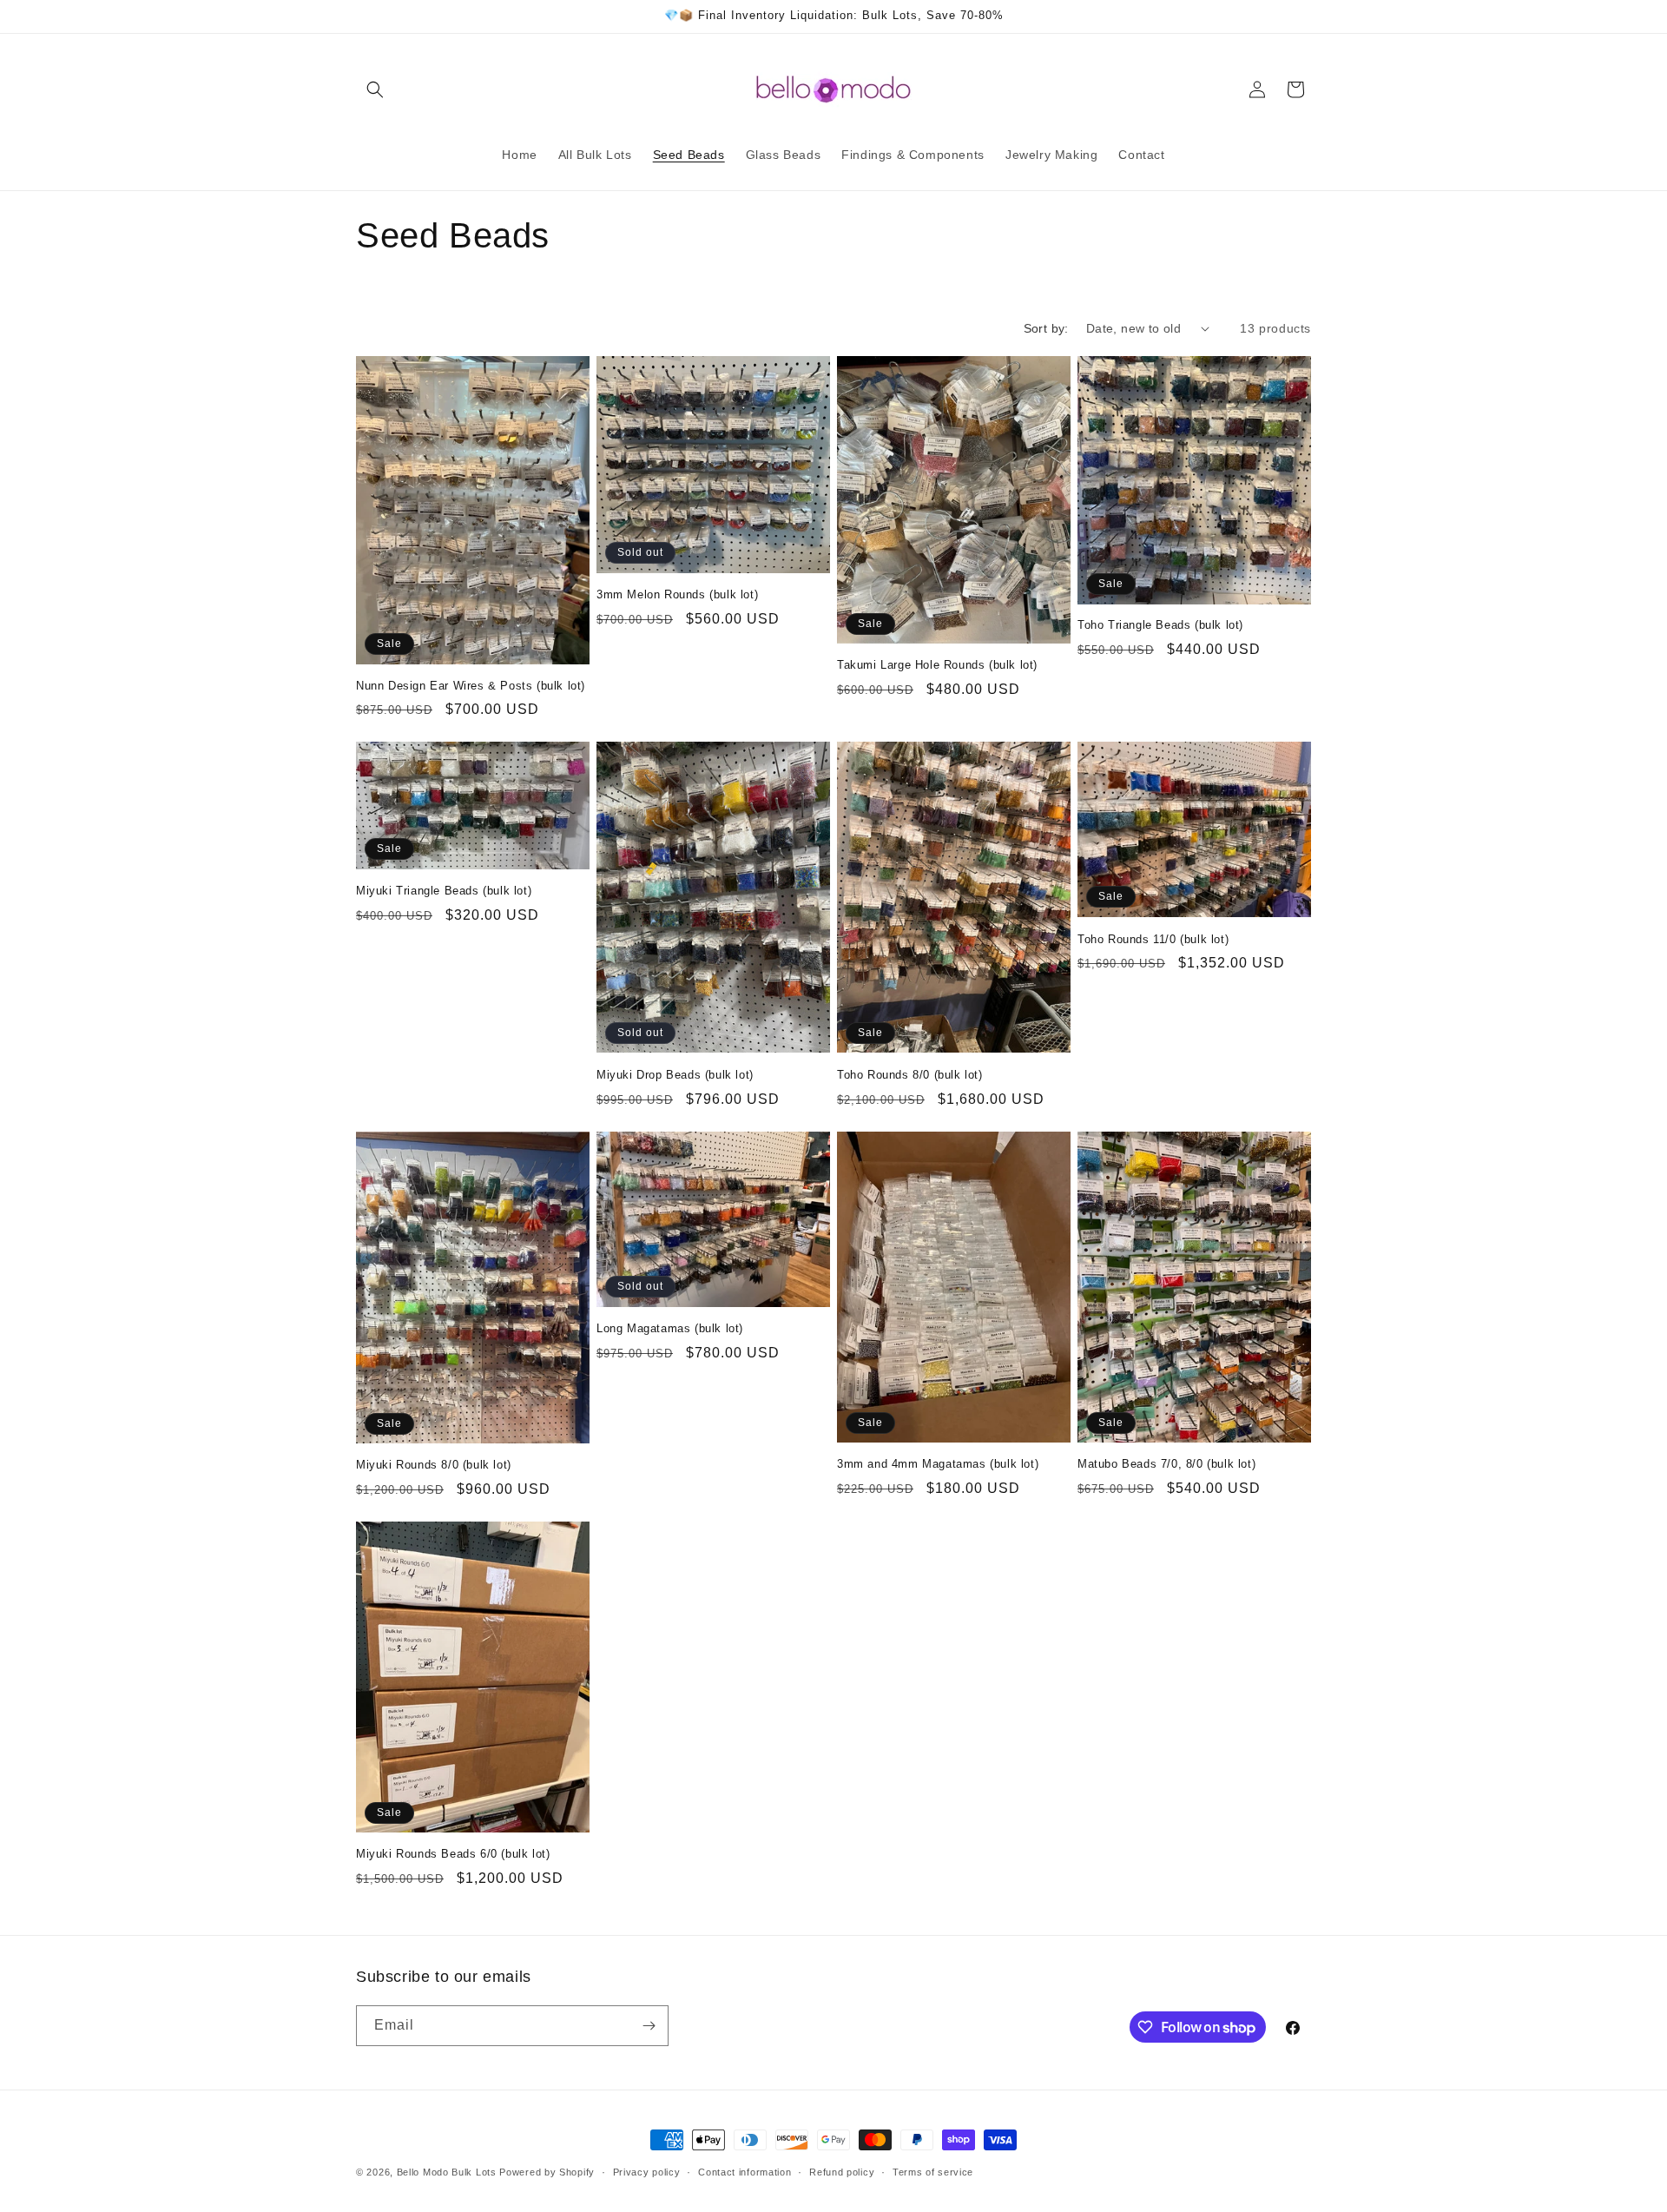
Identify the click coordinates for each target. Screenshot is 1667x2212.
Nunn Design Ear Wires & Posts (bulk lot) (471, 686)
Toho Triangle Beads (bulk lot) (1160, 625)
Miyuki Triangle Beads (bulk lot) (444, 891)
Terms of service (933, 2172)
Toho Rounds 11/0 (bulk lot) (1153, 939)
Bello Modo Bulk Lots (447, 2172)
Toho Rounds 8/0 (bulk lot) (910, 1075)
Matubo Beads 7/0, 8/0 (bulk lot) (1166, 1464)
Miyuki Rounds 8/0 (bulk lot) (434, 1465)
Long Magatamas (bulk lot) (670, 1328)
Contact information (745, 2172)
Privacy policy (647, 2172)
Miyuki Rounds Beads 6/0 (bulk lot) (453, 1854)
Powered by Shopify (547, 2172)
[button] (375, 89)
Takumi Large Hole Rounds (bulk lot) (937, 665)
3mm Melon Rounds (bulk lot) (677, 594)
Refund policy (842, 2172)
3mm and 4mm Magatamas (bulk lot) (938, 1464)
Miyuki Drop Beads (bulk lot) (675, 1075)
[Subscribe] (649, 2026)
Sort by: (1046, 328)
